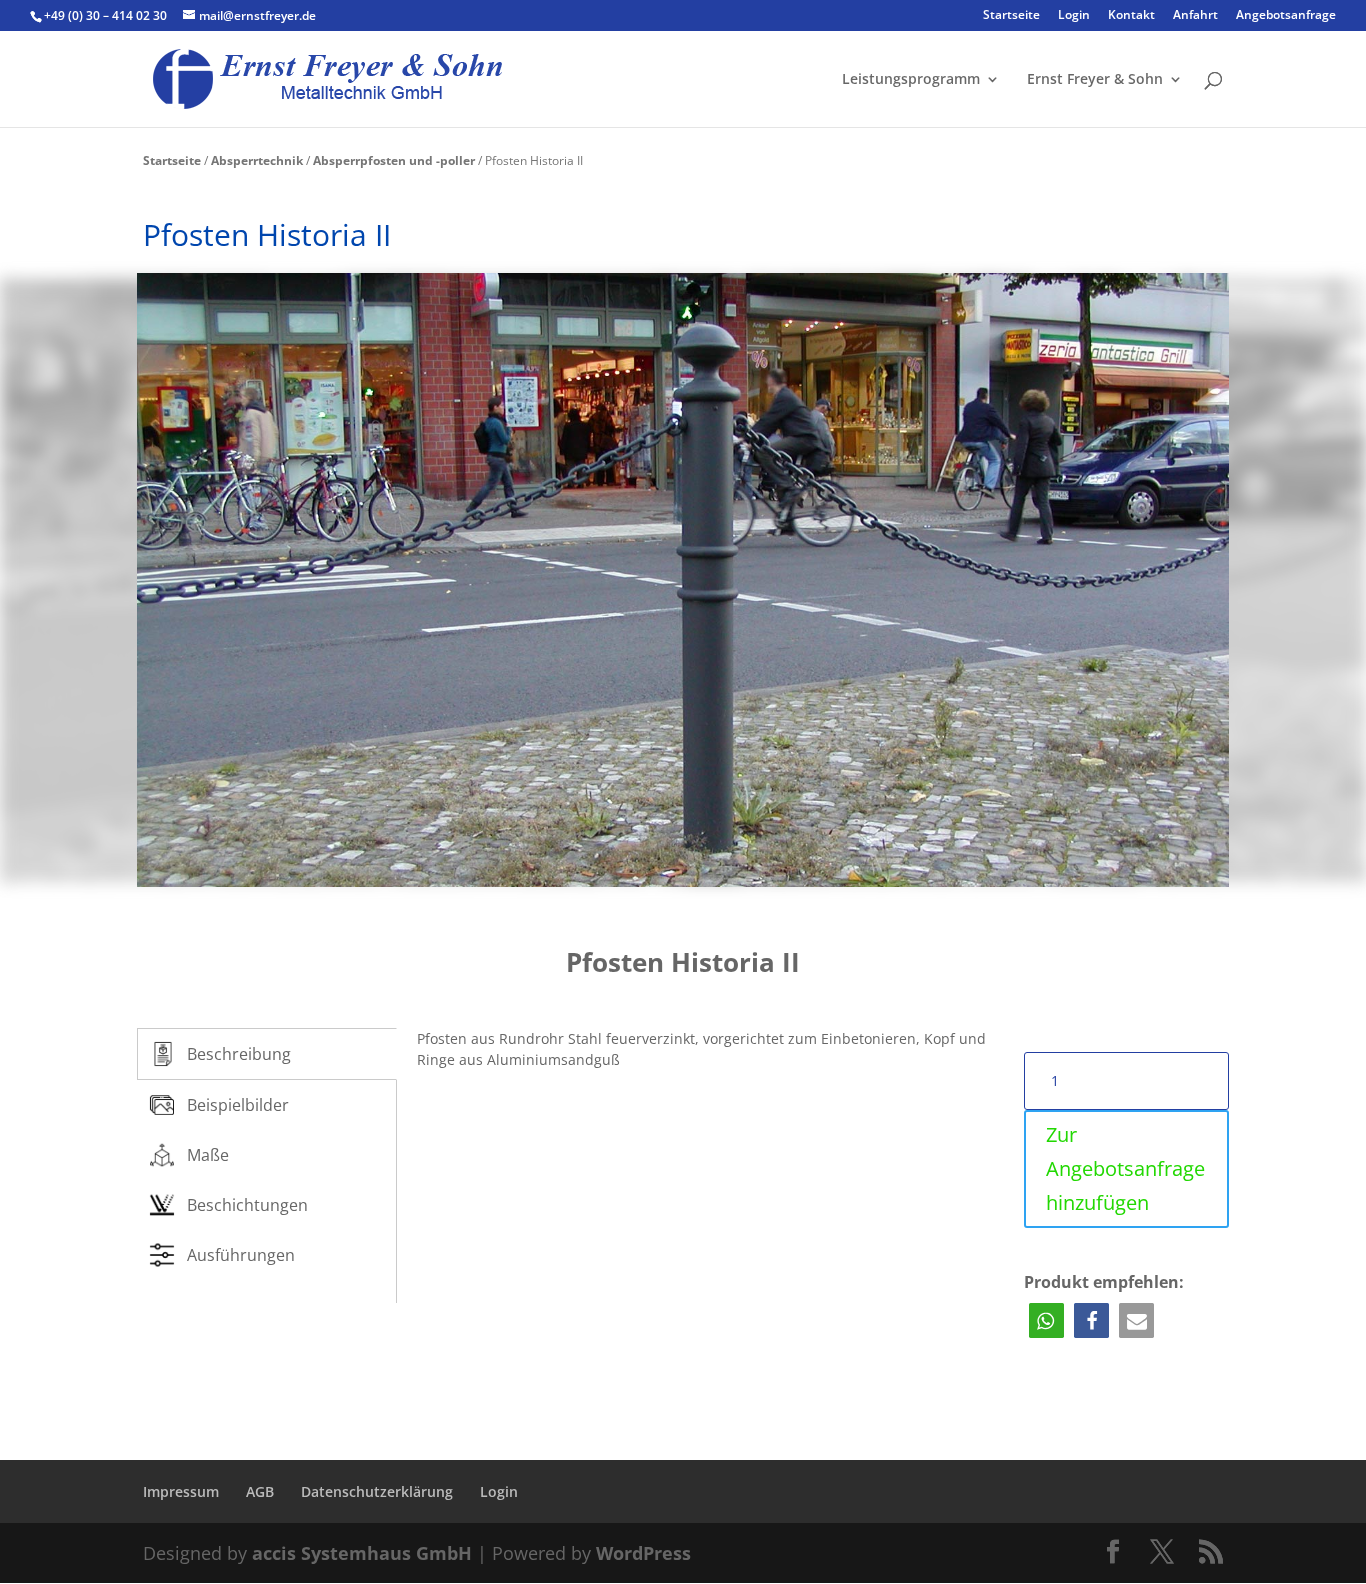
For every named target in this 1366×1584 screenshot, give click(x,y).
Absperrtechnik (257, 160)
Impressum (181, 1491)
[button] (1046, 1320)
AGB (260, 1491)
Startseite (1011, 16)
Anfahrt (1195, 16)
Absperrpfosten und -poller (394, 160)
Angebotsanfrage (1286, 16)
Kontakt (1131, 16)
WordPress (643, 1553)
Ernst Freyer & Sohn (1095, 80)
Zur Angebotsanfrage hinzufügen (1125, 1168)
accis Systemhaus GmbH (362, 1553)
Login (1074, 16)
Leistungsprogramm (911, 80)
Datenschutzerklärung (377, 1491)
